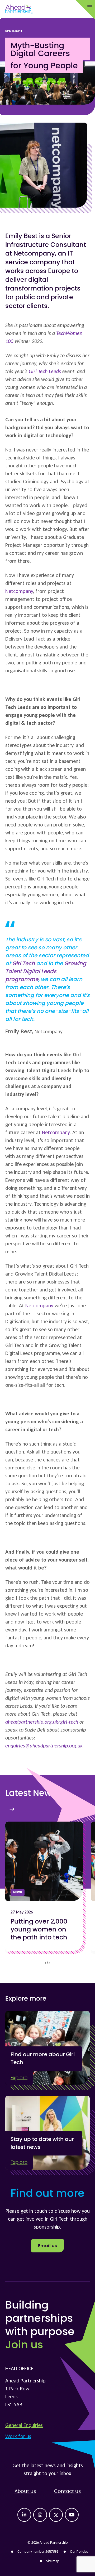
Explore (19, 2078)
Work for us (18, 2436)
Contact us (67, 2492)
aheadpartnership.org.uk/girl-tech (42, 1722)
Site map (53, 2561)
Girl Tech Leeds (45, 371)
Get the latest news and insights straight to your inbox (48, 2469)
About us (25, 2492)
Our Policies (79, 2552)
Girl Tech (23, 964)
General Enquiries (24, 2425)
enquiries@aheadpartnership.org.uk (44, 1746)
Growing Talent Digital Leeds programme (46, 972)
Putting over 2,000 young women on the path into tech (39, 1930)
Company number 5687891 (38, 2552)
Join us (24, 2345)
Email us (48, 2246)
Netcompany (19, 591)
